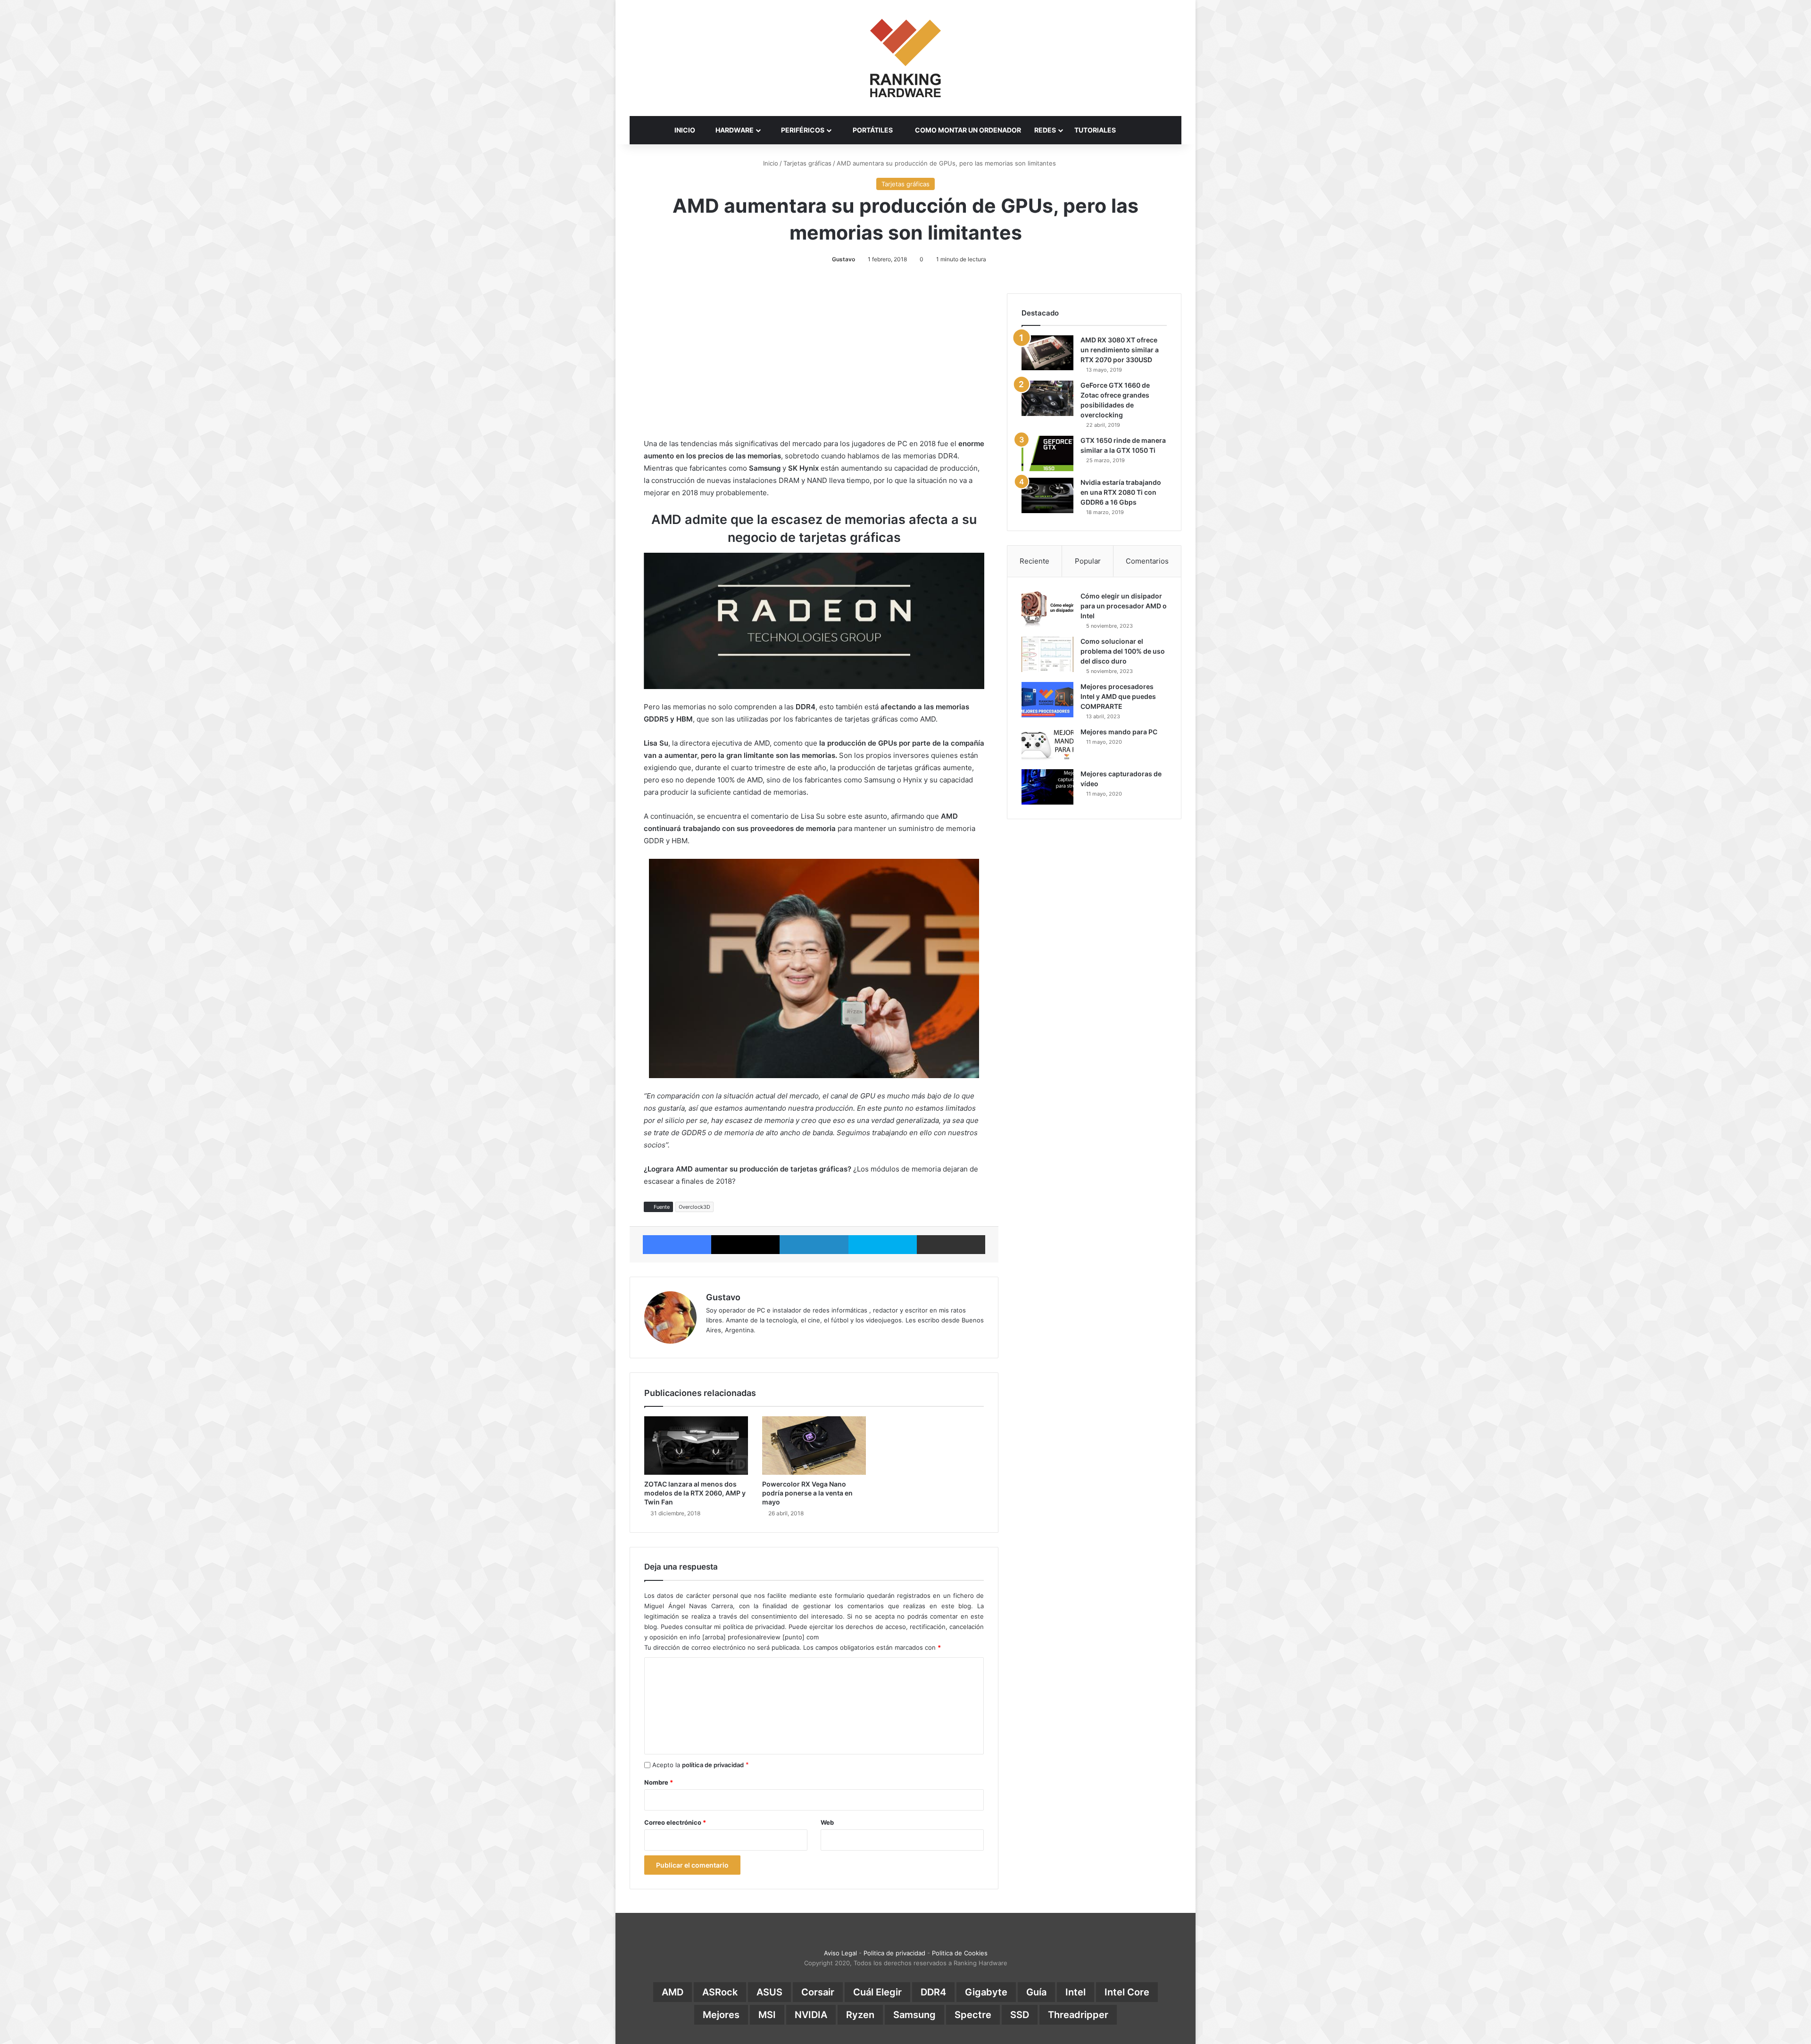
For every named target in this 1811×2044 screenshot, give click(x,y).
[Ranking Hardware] (905, 58)
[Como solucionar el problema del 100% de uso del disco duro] (1047, 654)
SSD (1020, 2015)
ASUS (769, 1992)
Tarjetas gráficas (807, 163)
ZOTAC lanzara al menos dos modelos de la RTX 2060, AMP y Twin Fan (695, 1493)
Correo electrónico (675, 1822)
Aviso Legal (840, 1953)
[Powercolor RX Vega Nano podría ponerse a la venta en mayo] (814, 1446)
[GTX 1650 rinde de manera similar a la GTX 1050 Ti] (1047, 453)
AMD (673, 1992)
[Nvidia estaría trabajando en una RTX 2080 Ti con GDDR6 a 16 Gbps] (1047, 495)
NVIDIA (811, 2015)
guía (1036, 1992)
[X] (745, 1245)
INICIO (685, 130)
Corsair (818, 1992)
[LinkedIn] (814, 1245)
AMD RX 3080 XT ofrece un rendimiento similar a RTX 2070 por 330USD (1120, 350)
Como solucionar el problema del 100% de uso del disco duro (1123, 651)
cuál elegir (877, 1992)
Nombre (659, 1782)
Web (827, 1822)
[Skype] (883, 1245)
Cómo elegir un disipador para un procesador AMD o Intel (1124, 606)
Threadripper (1078, 2015)
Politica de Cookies (960, 1953)
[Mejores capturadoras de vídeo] (1047, 787)
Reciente (1034, 561)
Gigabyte (986, 1992)
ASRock (720, 1992)
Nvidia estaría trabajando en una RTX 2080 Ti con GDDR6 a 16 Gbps (1121, 492)
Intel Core (1127, 1992)
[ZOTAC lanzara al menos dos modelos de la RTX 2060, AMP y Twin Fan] (696, 1446)
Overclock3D (694, 1207)
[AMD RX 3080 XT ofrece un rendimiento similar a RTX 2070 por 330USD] (1047, 353)
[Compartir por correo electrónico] (951, 1245)
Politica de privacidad (894, 1953)
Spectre (973, 2015)
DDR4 (933, 1992)
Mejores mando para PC (1119, 732)
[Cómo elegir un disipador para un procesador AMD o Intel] (1047, 609)
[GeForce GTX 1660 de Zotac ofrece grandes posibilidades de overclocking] (1047, 398)
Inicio (770, 163)
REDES (1045, 130)
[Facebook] (677, 1245)
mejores (721, 2015)
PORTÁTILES (872, 130)
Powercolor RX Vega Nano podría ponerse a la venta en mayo (807, 1493)
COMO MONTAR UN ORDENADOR (967, 130)
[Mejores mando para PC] (1047, 745)
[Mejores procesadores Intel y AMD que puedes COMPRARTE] (1047, 700)
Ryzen (860, 2015)
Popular (1088, 561)
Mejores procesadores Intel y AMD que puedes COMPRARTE (1118, 696)
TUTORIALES (1095, 130)
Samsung (914, 2015)
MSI (767, 2015)
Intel (1076, 1992)
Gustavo (843, 259)
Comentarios (1147, 561)
